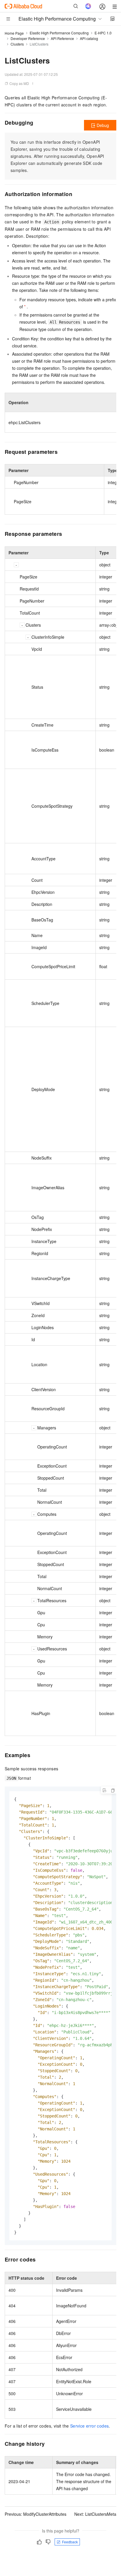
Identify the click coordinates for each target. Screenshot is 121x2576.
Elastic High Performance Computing (59, 33)
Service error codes (90, 2426)
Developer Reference (28, 38)
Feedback (70, 2542)
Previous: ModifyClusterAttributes (36, 2514)
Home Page (14, 33)
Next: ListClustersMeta (95, 2514)
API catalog (89, 38)
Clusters (17, 44)
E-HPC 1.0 (103, 33)
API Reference (62, 38)
